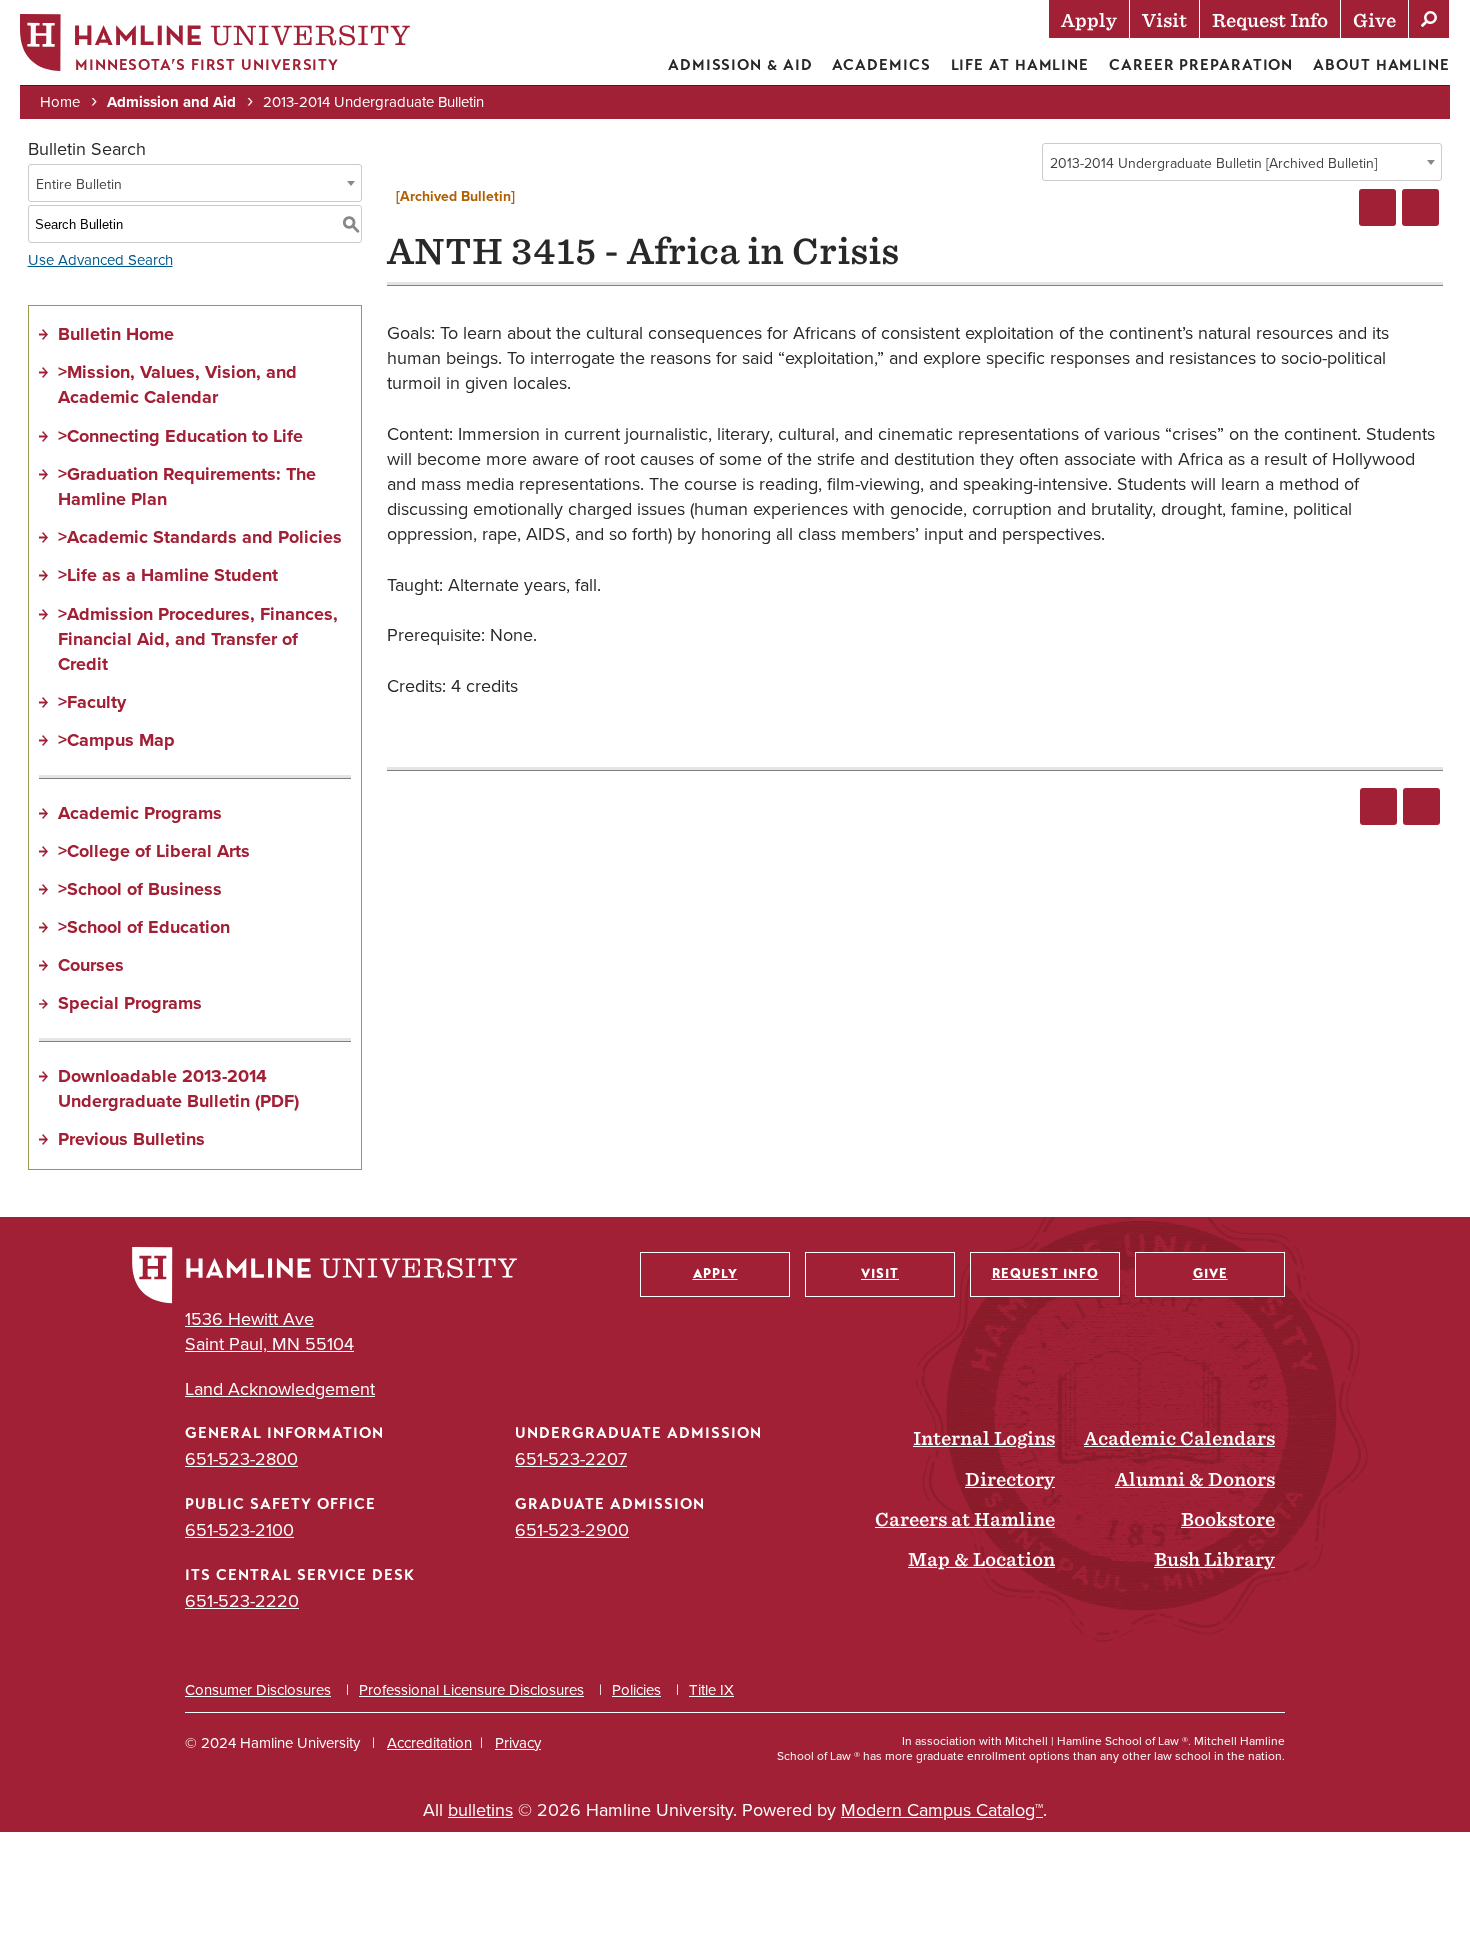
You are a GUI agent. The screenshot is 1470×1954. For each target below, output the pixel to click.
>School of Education (144, 927)
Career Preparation (1201, 65)
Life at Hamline (1020, 65)
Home (60, 101)
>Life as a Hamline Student (168, 575)
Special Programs (130, 1003)
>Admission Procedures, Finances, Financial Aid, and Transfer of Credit (198, 639)
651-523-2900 (572, 1529)
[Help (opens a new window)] (1420, 207)
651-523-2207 (571, 1458)
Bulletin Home (116, 334)
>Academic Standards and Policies (200, 537)
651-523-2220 (242, 1600)
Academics (881, 65)
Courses (91, 965)
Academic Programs (140, 813)
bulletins (480, 1809)
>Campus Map (116, 740)
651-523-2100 (239, 1529)
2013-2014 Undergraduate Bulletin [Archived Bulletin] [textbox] (1213, 163)
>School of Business (140, 889)
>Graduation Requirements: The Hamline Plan (187, 486)
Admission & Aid (740, 65)
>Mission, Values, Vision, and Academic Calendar (177, 384)
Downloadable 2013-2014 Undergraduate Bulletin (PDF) (178, 1088)
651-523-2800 (241, 1458)
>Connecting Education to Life (180, 436)
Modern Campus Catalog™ (942, 1809)
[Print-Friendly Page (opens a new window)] (1377, 207)
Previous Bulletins (131, 1139)
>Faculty (92, 702)
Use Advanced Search (100, 259)
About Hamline (1381, 65)
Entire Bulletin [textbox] (79, 184)
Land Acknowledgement (280, 1388)
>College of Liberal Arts (154, 851)
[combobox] (1242, 162)
